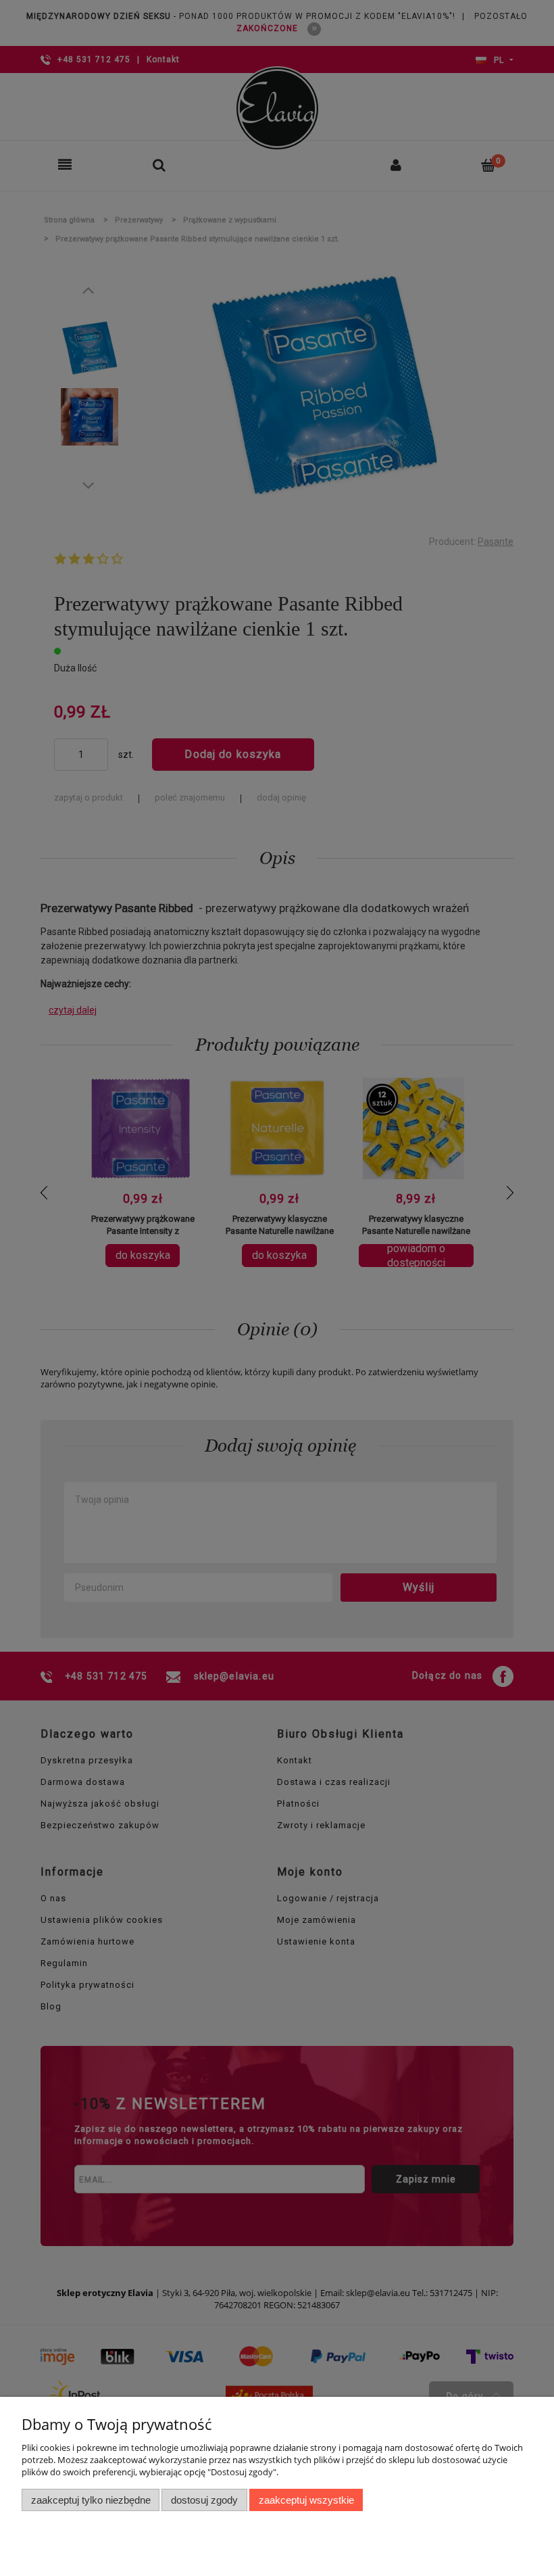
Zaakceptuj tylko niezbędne (91, 2500)
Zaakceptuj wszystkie (306, 2500)
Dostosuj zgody (204, 2500)
